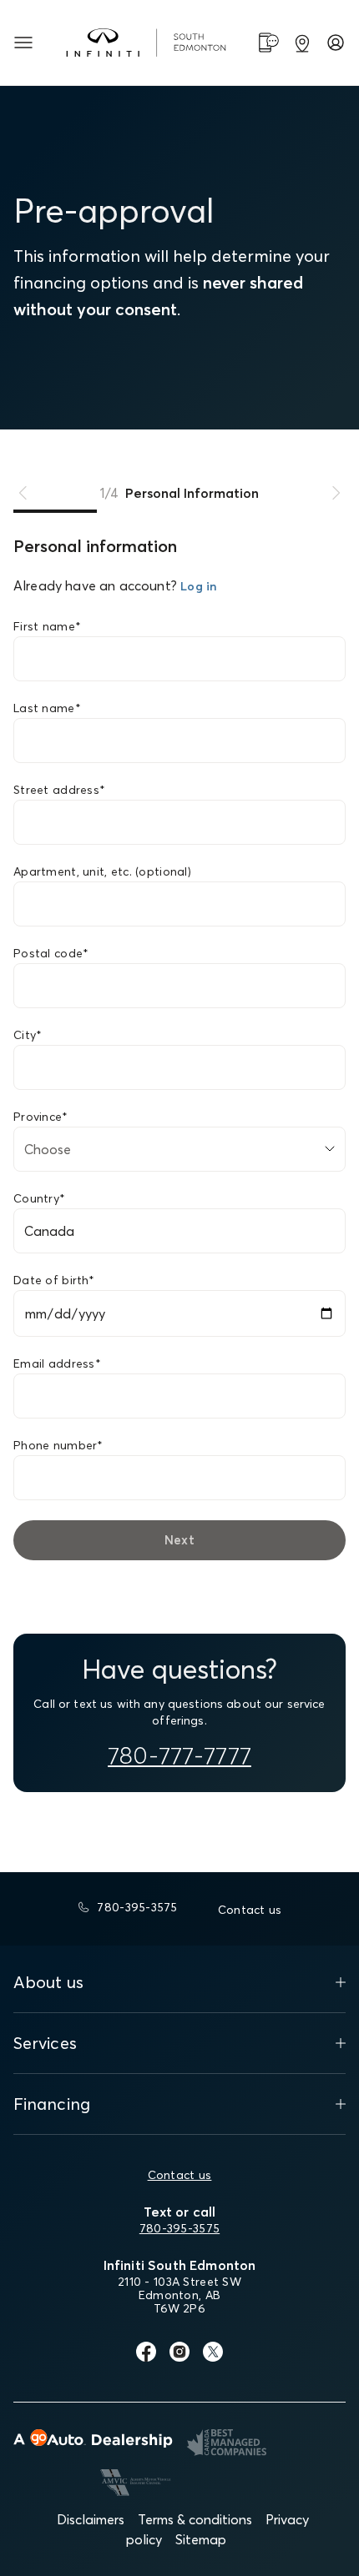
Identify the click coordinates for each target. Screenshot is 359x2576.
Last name (47, 708)
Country (39, 1198)
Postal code (51, 953)
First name (47, 626)
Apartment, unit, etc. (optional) (102, 871)
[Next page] (336, 493)
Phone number (58, 1445)
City (28, 1035)
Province (41, 1117)
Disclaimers (91, 2519)
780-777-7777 (179, 1755)
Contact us (180, 2175)
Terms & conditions (195, 2519)
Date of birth (54, 1280)
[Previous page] (23, 493)
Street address (59, 790)
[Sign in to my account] (336, 43)
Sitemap (201, 2539)
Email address (57, 1363)
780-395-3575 (179, 2228)
